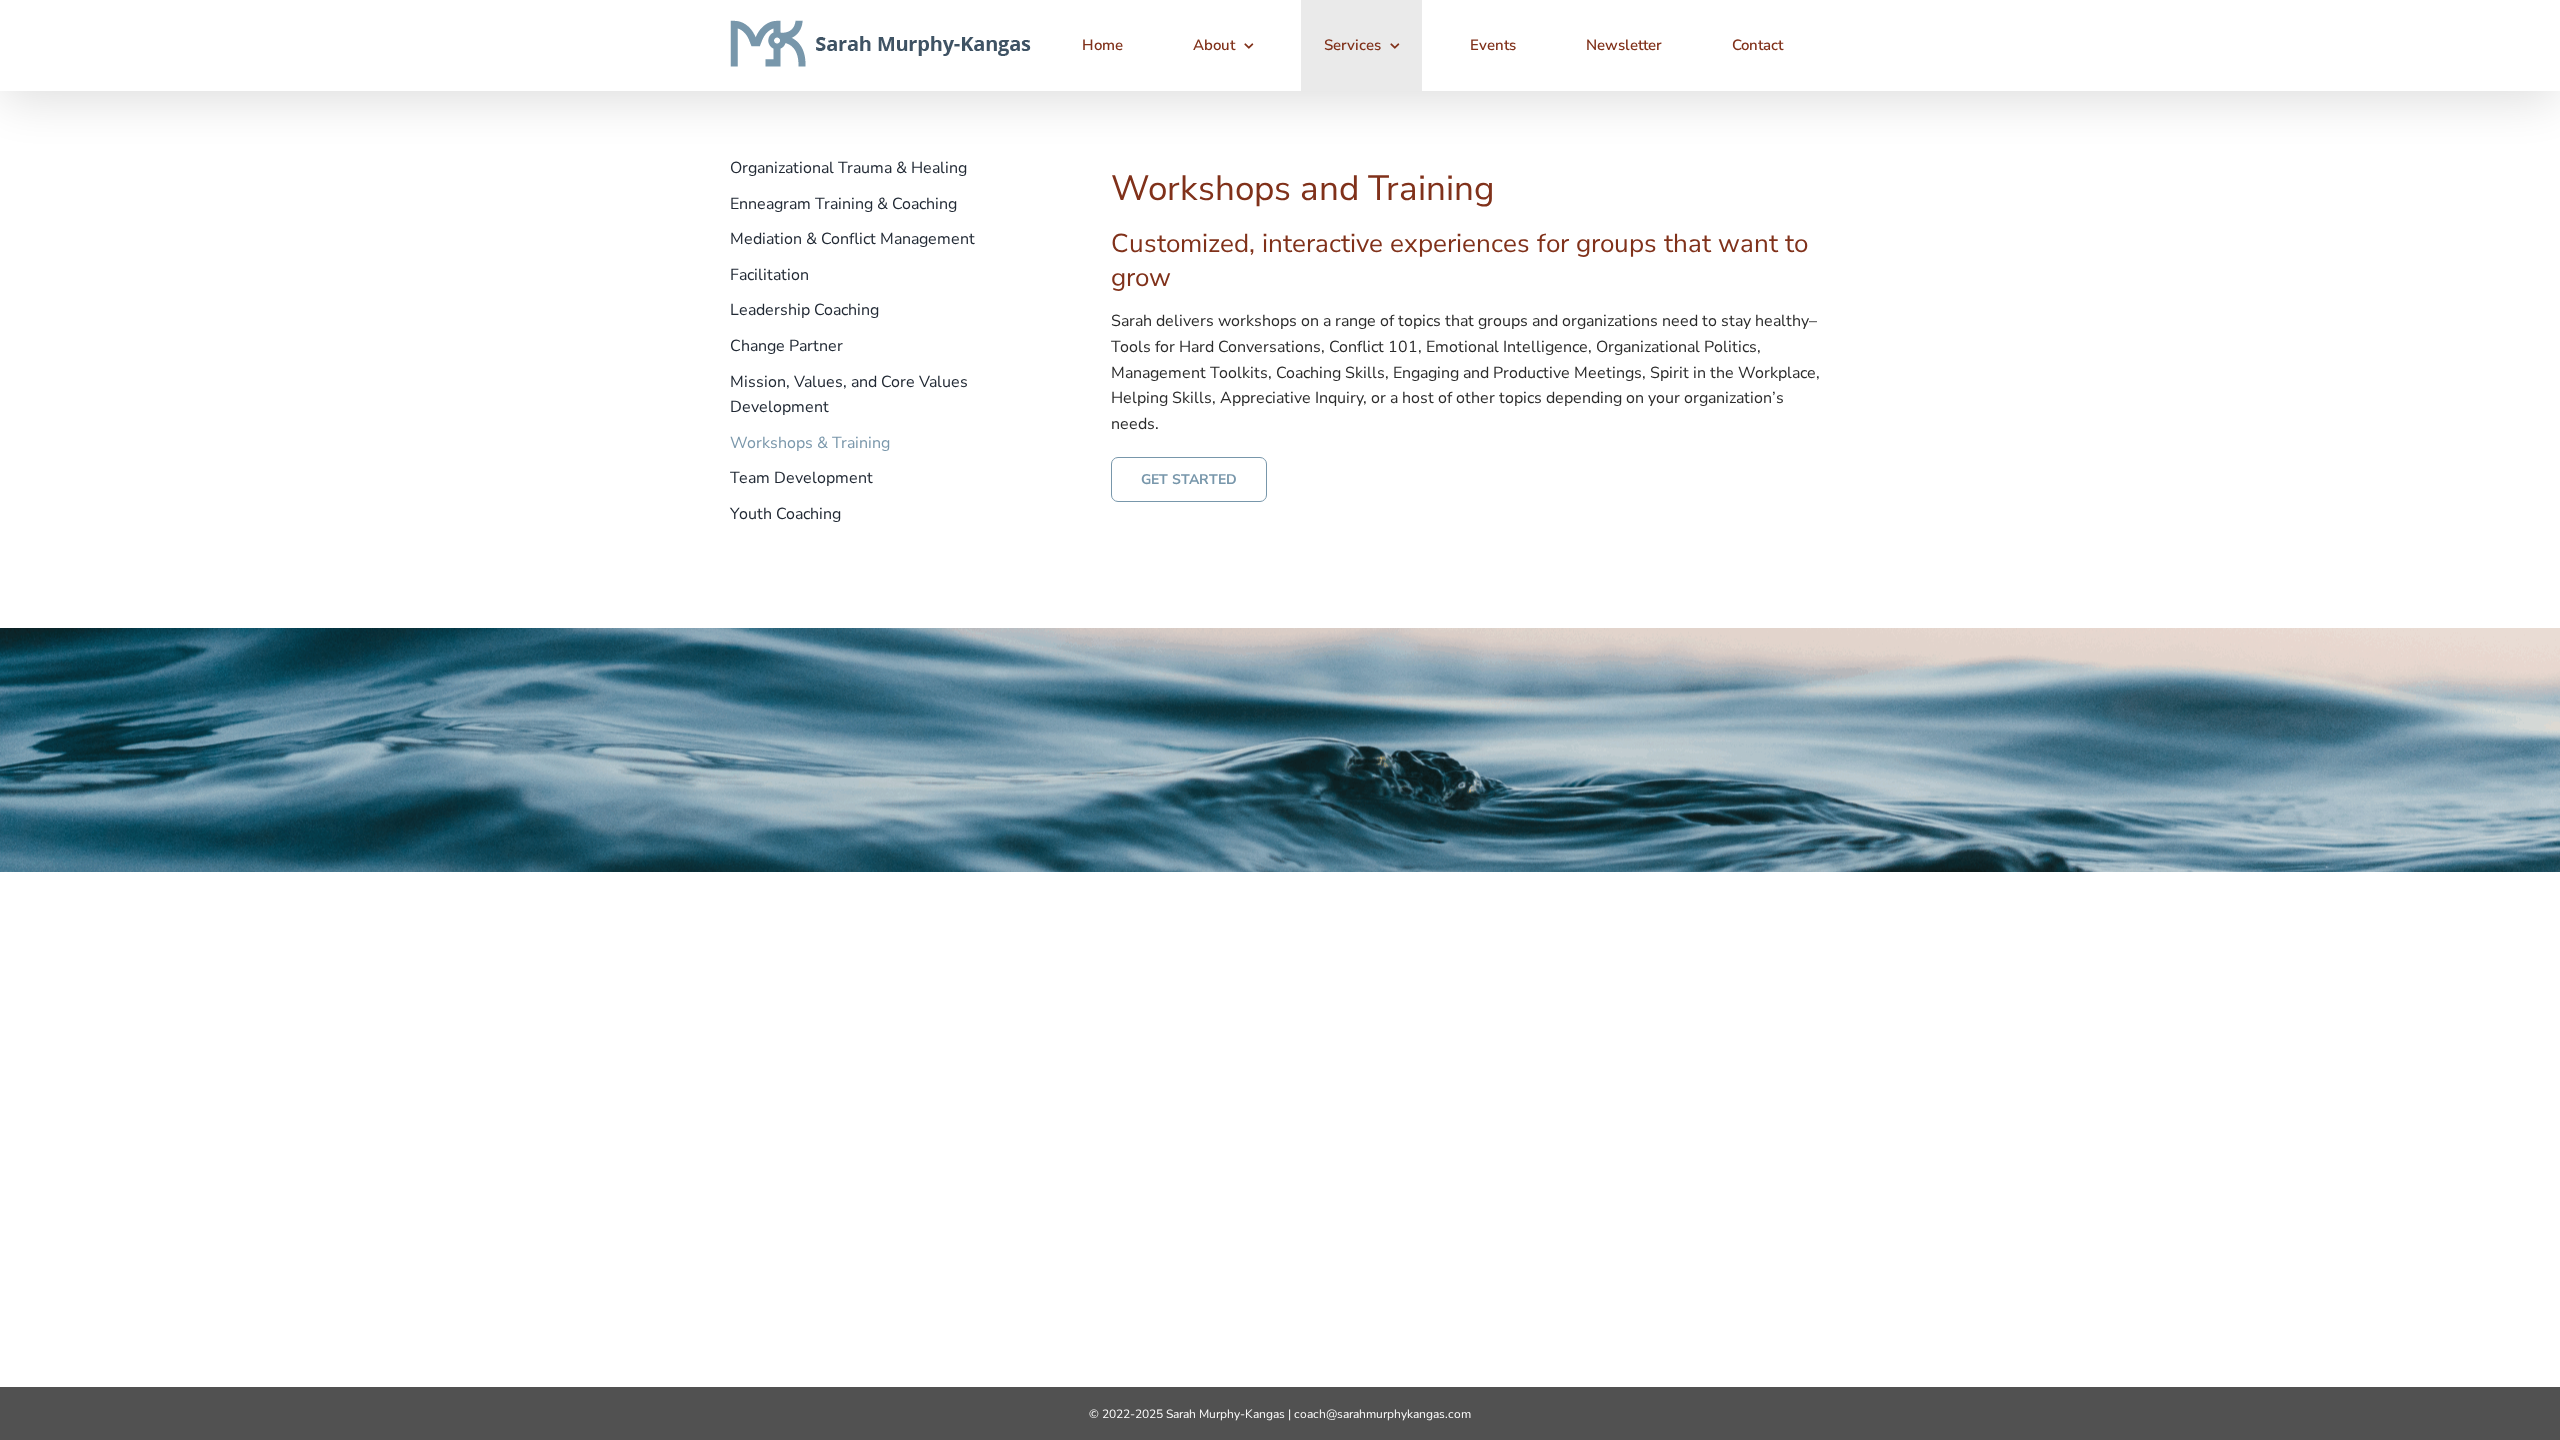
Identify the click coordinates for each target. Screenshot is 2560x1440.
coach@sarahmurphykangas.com (1382, 1414)
